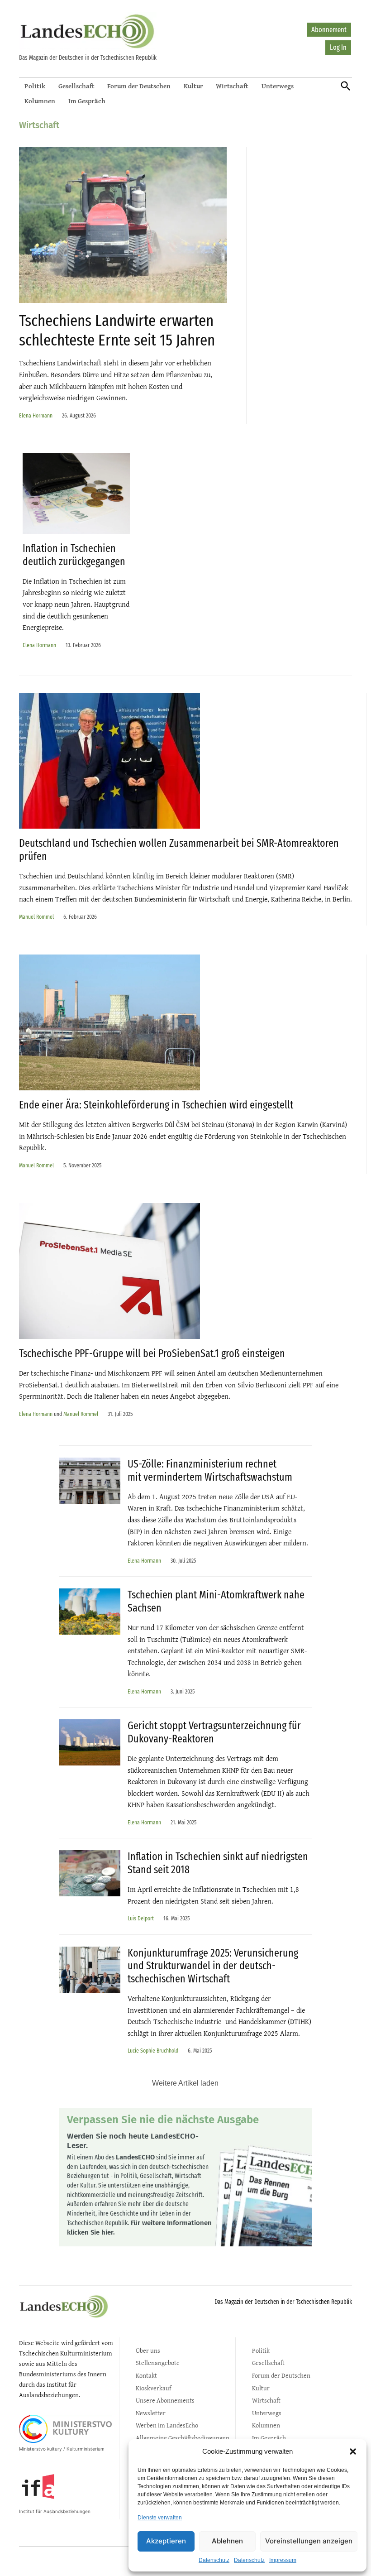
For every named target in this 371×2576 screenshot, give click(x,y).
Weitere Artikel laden (185, 2083)
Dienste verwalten (160, 2518)
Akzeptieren (166, 2541)
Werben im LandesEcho (167, 2425)
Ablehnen (227, 2541)
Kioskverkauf (153, 2388)
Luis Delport (141, 1918)
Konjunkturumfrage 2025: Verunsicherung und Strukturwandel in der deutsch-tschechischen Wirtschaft (213, 1966)
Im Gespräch (87, 101)
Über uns (148, 2350)
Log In (338, 47)
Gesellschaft (76, 86)
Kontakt (146, 2375)
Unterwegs (278, 86)
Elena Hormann (36, 415)
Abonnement (329, 30)
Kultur (193, 86)
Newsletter (151, 2413)
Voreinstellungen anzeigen (309, 2541)
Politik (35, 86)
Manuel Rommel (36, 917)
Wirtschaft (232, 86)
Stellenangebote (158, 2363)
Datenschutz (214, 2560)
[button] (353, 2451)
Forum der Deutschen (139, 86)
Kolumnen (40, 101)
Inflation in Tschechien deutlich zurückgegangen (74, 555)
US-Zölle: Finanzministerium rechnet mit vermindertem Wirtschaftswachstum (210, 1470)
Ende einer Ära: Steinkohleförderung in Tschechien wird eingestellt (156, 1105)
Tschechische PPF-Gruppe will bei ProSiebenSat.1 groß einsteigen (152, 1353)
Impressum (283, 2560)
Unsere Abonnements (165, 2400)
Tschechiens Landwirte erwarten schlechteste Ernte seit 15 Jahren (117, 330)
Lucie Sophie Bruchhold (153, 2051)
